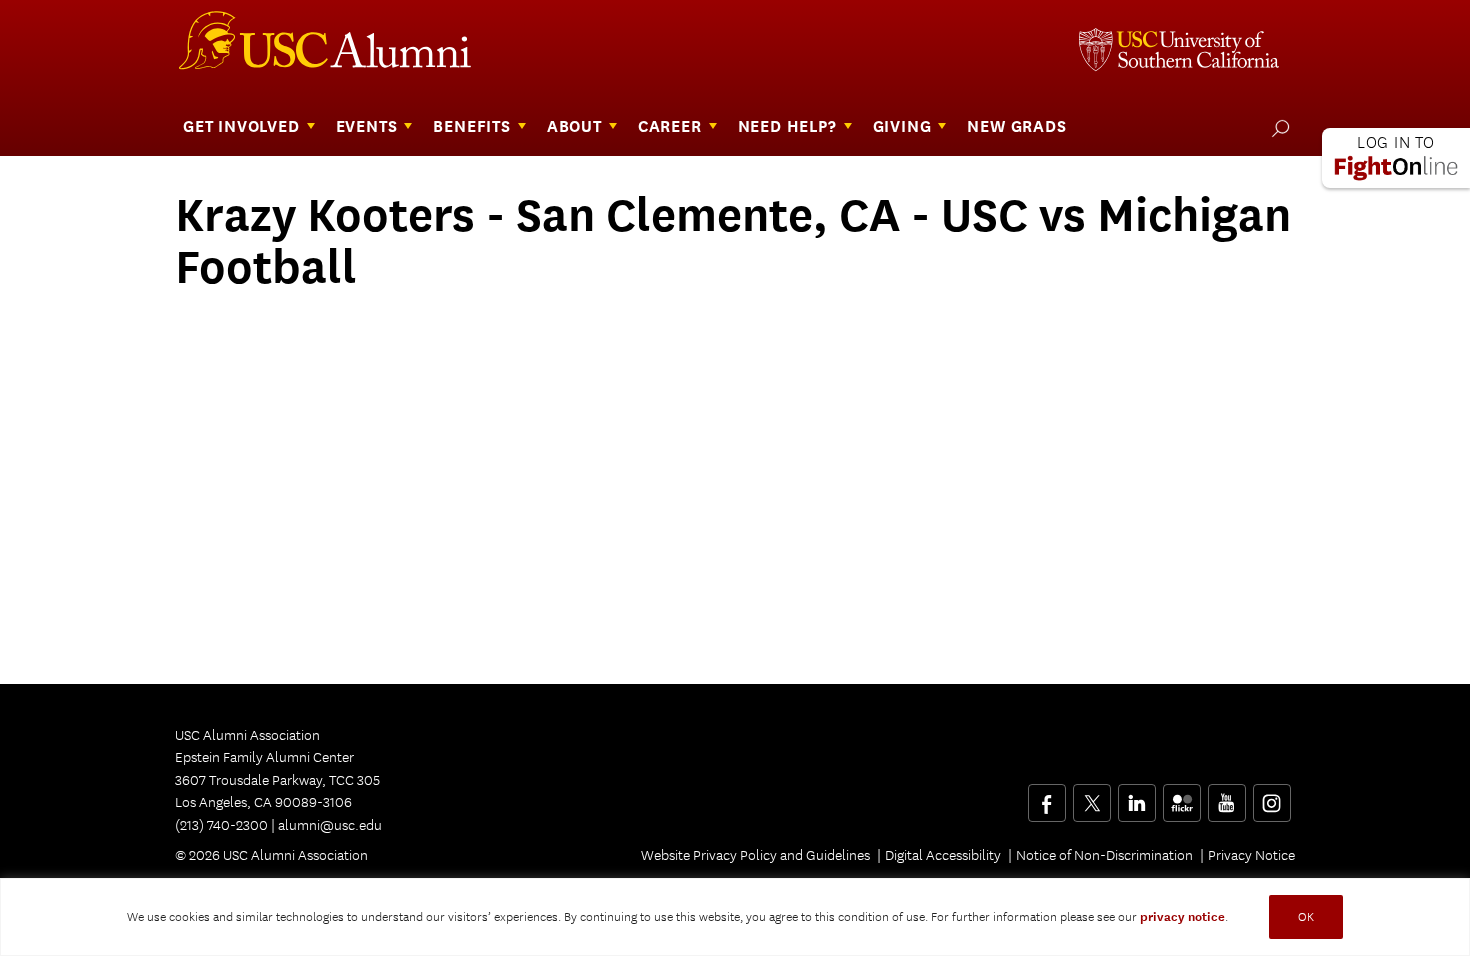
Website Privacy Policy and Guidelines (755, 855)
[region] (735, 917)
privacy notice (1182, 917)
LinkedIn (1136, 796)
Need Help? (787, 126)
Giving (902, 126)
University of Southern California (1179, 52)
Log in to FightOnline (1396, 158)
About (574, 126)
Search (1276, 128)
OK (1306, 916)
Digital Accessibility (943, 855)
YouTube (1226, 796)
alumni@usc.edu (330, 825)
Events (367, 126)
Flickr (1183, 796)
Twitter (1091, 796)
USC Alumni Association (337, 48)
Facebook (1046, 796)
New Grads (1016, 126)
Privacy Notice (1251, 855)
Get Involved (241, 126)
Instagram (1271, 796)
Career (670, 126)
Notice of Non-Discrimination (1104, 855)
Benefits (471, 126)
